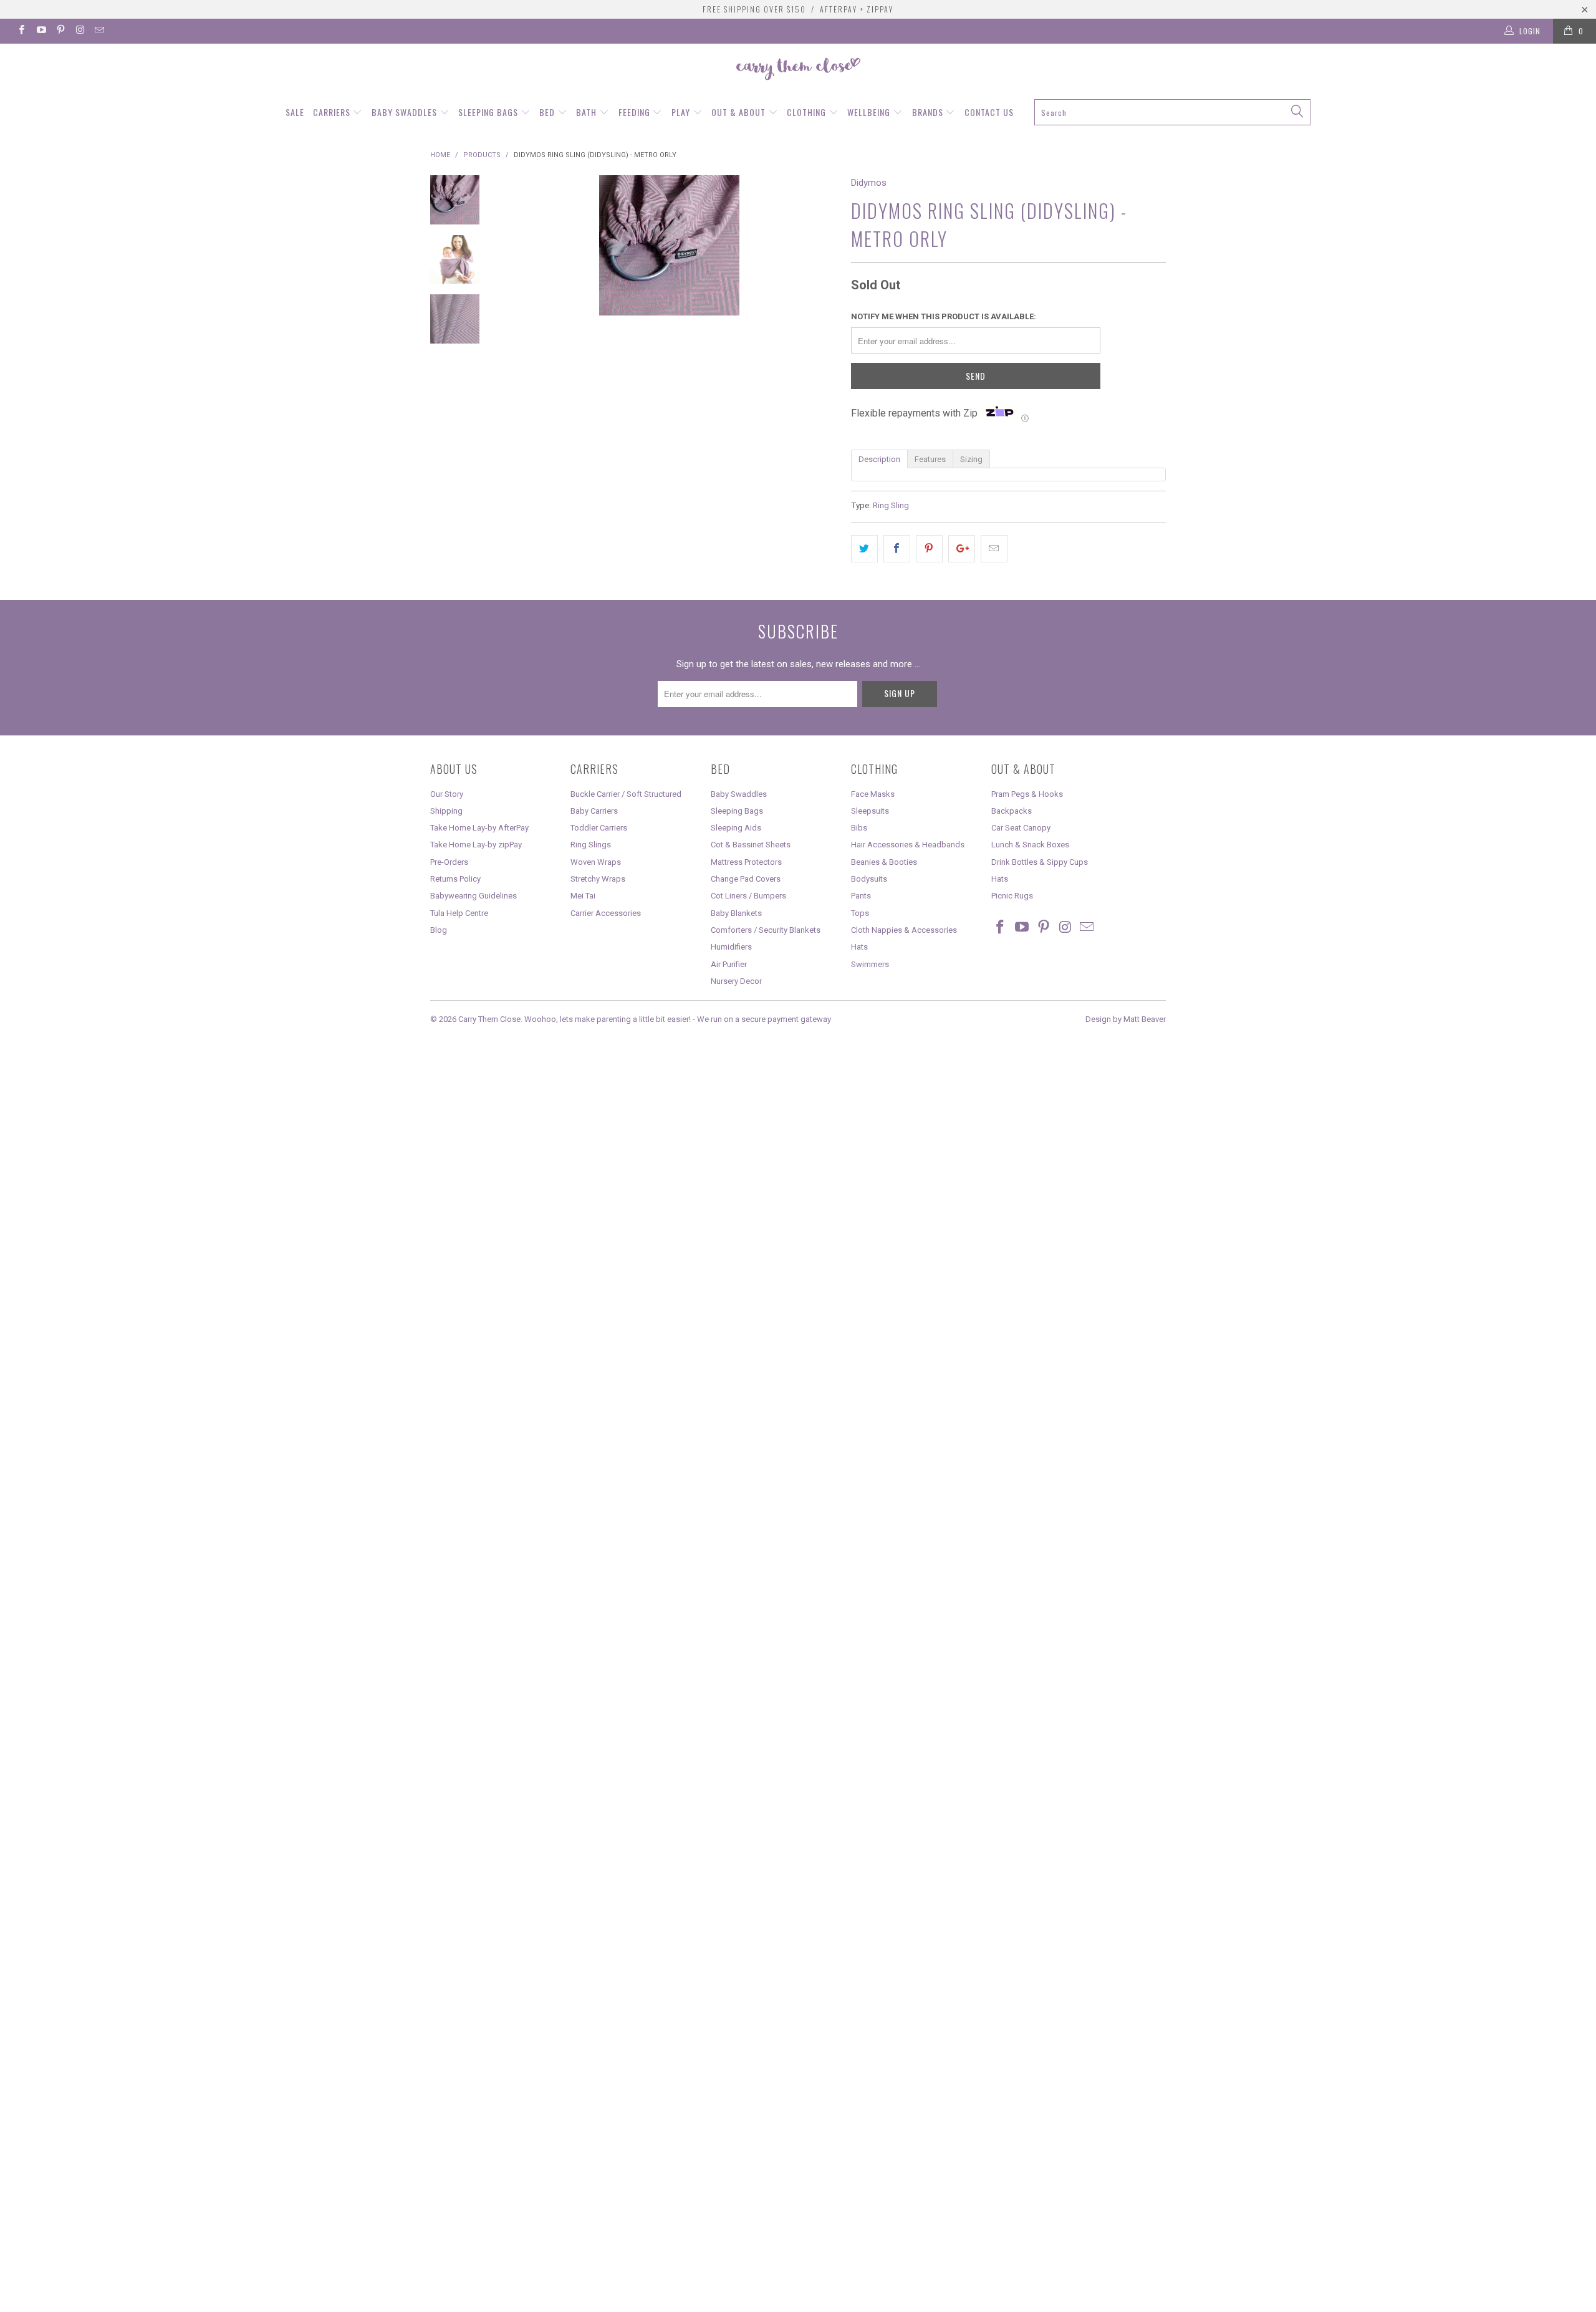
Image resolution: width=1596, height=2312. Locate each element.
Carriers (333, 112)
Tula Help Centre (459, 913)
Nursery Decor (736, 981)
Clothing (808, 112)
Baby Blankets (736, 913)
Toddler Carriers (599, 828)
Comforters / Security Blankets (766, 930)
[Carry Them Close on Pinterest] (60, 31)
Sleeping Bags (489, 112)
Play (682, 112)
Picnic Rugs (1012, 896)
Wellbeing (870, 112)
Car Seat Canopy (1021, 828)
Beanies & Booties (884, 862)
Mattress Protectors (746, 862)
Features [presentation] (930, 459)
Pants (861, 896)
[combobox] (1173, 112)
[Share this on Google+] (962, 549)
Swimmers (870, 964)
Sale (295, 112)
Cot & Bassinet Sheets (751, 845)
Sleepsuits (870, 811)
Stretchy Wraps (598, 879)
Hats (859, 947)
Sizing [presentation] (971, 459)
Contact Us (989, 112)
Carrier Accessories (606, 913)
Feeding (636, 112)
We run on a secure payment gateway (764, 1019)
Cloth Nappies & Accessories (904, 930)
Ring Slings (591, 845)
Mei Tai (583, 896)
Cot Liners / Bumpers (748, 896)
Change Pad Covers (746, 879)
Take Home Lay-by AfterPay (479, 828)
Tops (860, 913)
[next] (820, 345)
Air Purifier (729, 964)
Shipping (446, 811)
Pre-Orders (449, 862)
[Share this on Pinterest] (929, 549)
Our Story (447, 794)
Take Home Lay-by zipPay (476, 845)
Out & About (740, 112)
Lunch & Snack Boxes (1030, 845)
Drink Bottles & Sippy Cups (1040, 862)
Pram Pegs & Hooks (1027, 794)
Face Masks (873, 794)
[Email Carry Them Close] (99, 31)
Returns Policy (455, 879)
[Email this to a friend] (994, 549)
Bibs (859, 828)
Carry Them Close (489, 1019)
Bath (588, 112)
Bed (548, 112)
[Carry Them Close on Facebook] (21, 31)
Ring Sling (891, 505)
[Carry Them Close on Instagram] (79, 31)
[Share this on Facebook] (897, 549)
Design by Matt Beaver (1126, 1019)
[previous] (517, 345)
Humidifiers (731, 947)
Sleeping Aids (736, 828)
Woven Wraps (596, 862)
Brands (929, 112)
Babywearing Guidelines (474, 896)
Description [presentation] (879, 459)
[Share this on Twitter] (864, 549)
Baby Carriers (594, 811)
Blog (439, 930)
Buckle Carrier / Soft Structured (626, 794)
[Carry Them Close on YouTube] (40, 31)
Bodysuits (869, 879)
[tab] (879, 458)
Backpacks (1012, 811)
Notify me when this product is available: (944, 316)
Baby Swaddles (406, 112)
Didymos (869, 183)
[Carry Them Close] (798, 70)
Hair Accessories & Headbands (908, 845)
